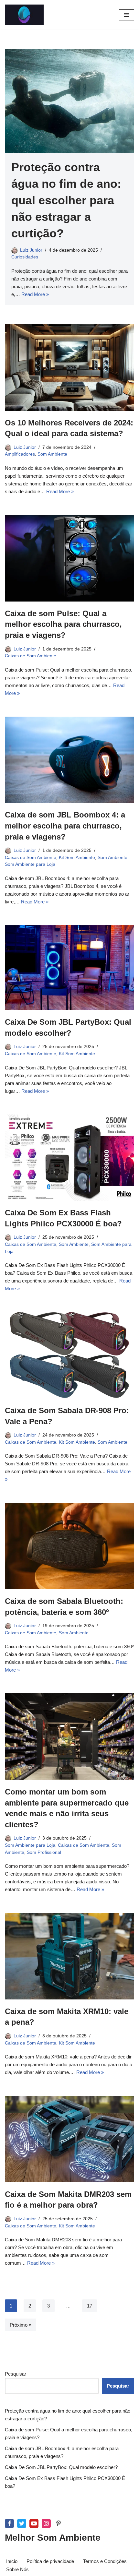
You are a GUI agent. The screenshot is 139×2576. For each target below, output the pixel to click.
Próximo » (21, 2325)
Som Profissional (44, 1852)
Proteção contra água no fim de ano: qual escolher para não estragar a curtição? (66, 200)
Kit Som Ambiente (77, 858)
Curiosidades (25, 257)
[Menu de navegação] (127, 15)
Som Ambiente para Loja (30, 864)
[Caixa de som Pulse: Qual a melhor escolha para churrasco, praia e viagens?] (69, 558)
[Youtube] (34, 2523)
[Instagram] (46, 2523)
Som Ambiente (52, 454)
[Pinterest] (59, 2523)
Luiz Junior (31, 250)
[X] (22, 2523)
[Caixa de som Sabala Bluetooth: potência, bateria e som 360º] (69, 1546)
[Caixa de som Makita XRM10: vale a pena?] (69, 1956)
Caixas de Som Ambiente (31, 656)
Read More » (35, 294)
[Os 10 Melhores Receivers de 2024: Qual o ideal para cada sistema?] (69, 368)
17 (90, 2306)
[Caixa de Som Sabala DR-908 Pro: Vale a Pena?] (69, 1355)
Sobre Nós (17, 2569)
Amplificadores (20, 454)
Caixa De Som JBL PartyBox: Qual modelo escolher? (61, 2467)
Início (12, 2561)
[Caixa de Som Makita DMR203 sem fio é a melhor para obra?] (69, 2139)
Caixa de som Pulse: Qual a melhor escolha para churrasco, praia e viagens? (63, 624)
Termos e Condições (105, 2561)
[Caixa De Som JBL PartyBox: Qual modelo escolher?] (69, 968)
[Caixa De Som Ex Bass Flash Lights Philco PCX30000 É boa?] (69, 1158)
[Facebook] (9, 2523)
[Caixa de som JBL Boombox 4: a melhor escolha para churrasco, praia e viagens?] (69, 760)
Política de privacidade (50, 2561)
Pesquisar (16, 2374)
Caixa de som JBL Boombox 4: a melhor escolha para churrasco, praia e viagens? (65, 826)
